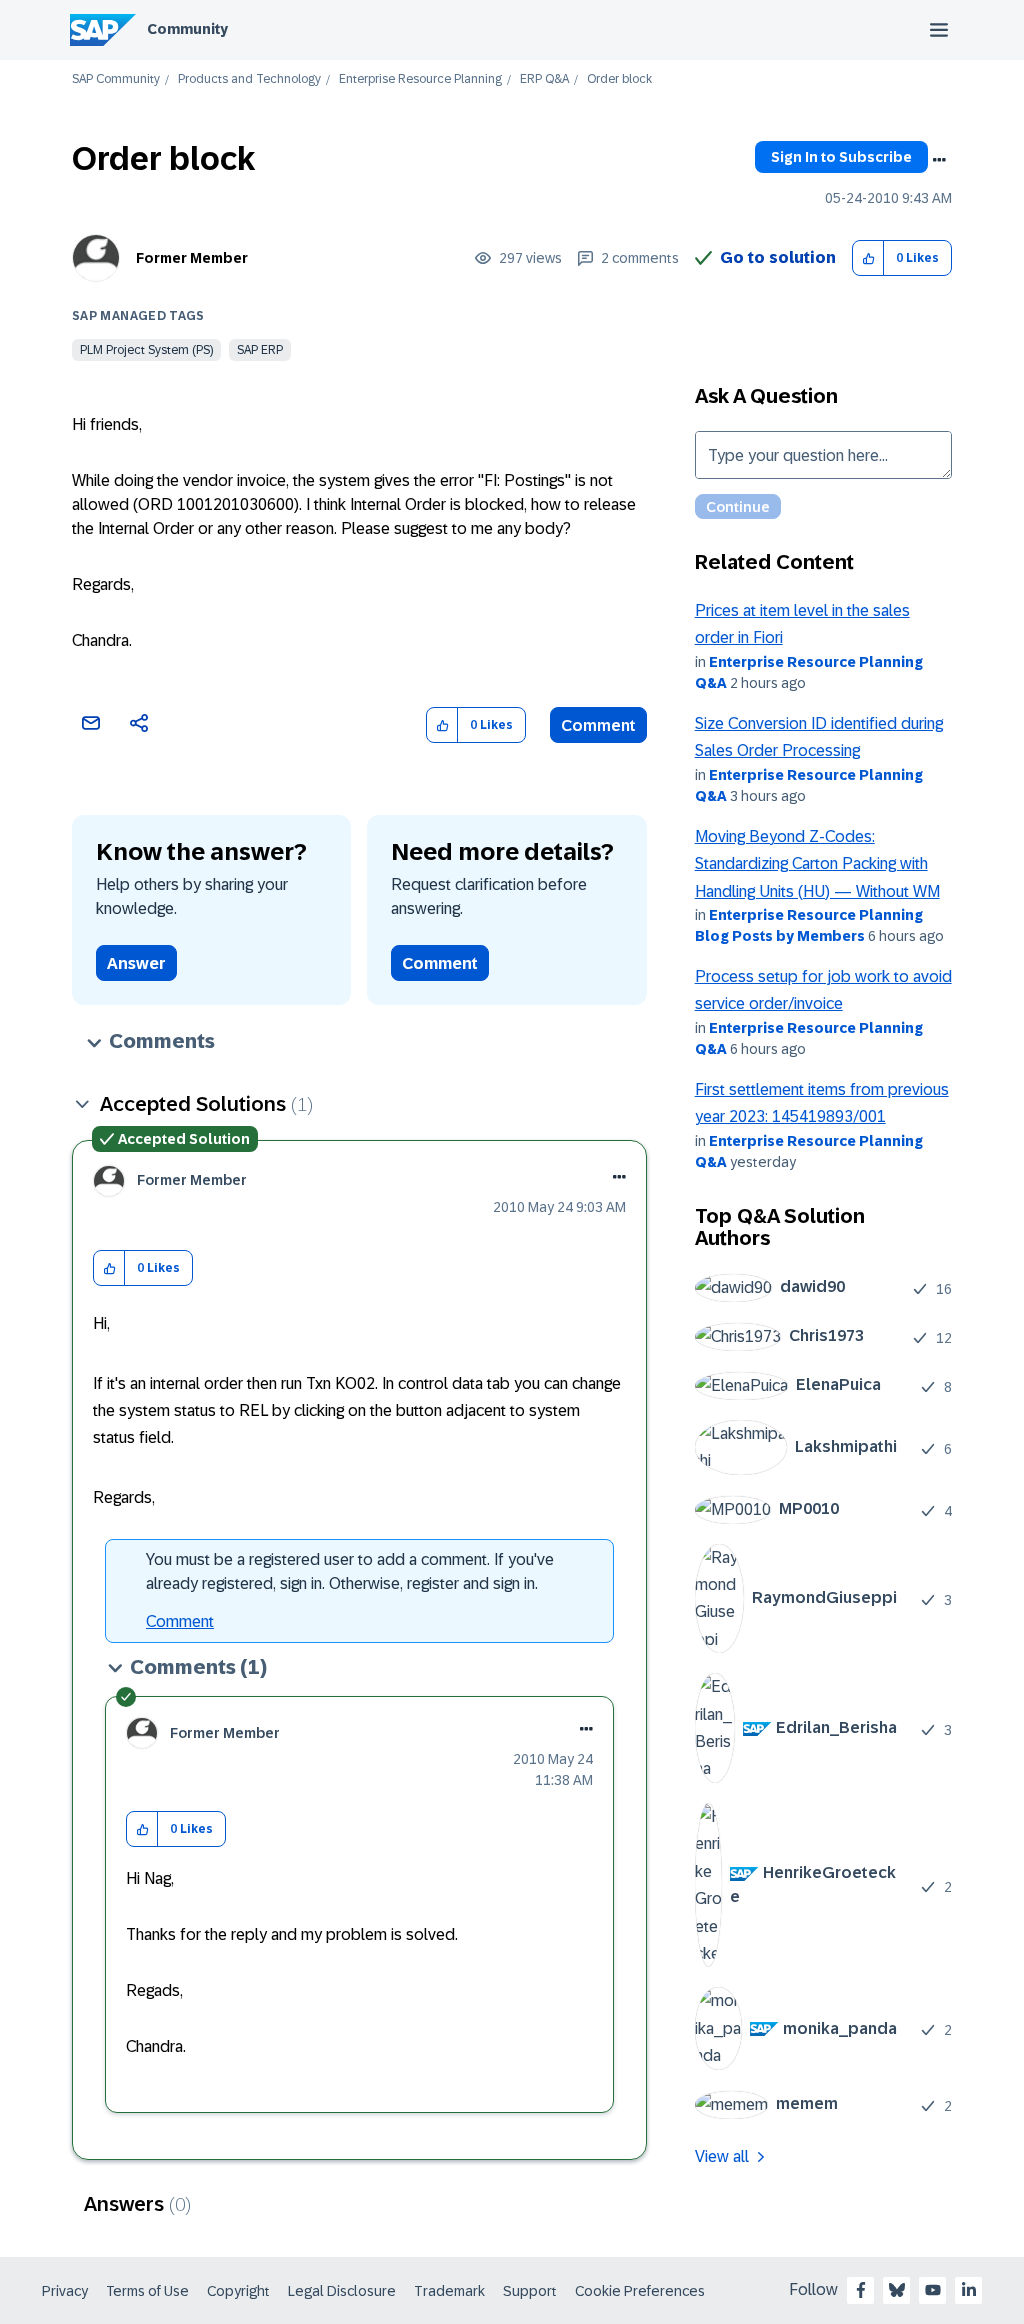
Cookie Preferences (640, 2291)
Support (530, 2291)
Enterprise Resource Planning (420, 79)
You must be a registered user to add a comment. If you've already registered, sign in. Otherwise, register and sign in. (350, 1571)
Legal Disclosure (342, 2291)
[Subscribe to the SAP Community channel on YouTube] (933, 2290)
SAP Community (116, 79)
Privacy (65, 2291)
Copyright (238, 2291)
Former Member (192, 258)
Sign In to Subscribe (841, 157)
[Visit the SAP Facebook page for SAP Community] (861, 2290)
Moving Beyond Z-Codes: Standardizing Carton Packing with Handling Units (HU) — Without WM (817, 864)
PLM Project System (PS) (146, 350)
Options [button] (939, 160)
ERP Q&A (544, 79)
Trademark (449, 2291)
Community (187, 29)
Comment (598, 725)
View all (722, 2156)
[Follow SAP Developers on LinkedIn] (969, 2290)
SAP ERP (260, 350)
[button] (868, 258)
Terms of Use (147, 2291)
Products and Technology (249, 79)
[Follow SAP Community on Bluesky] (897, 2290)
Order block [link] (619, 79)
